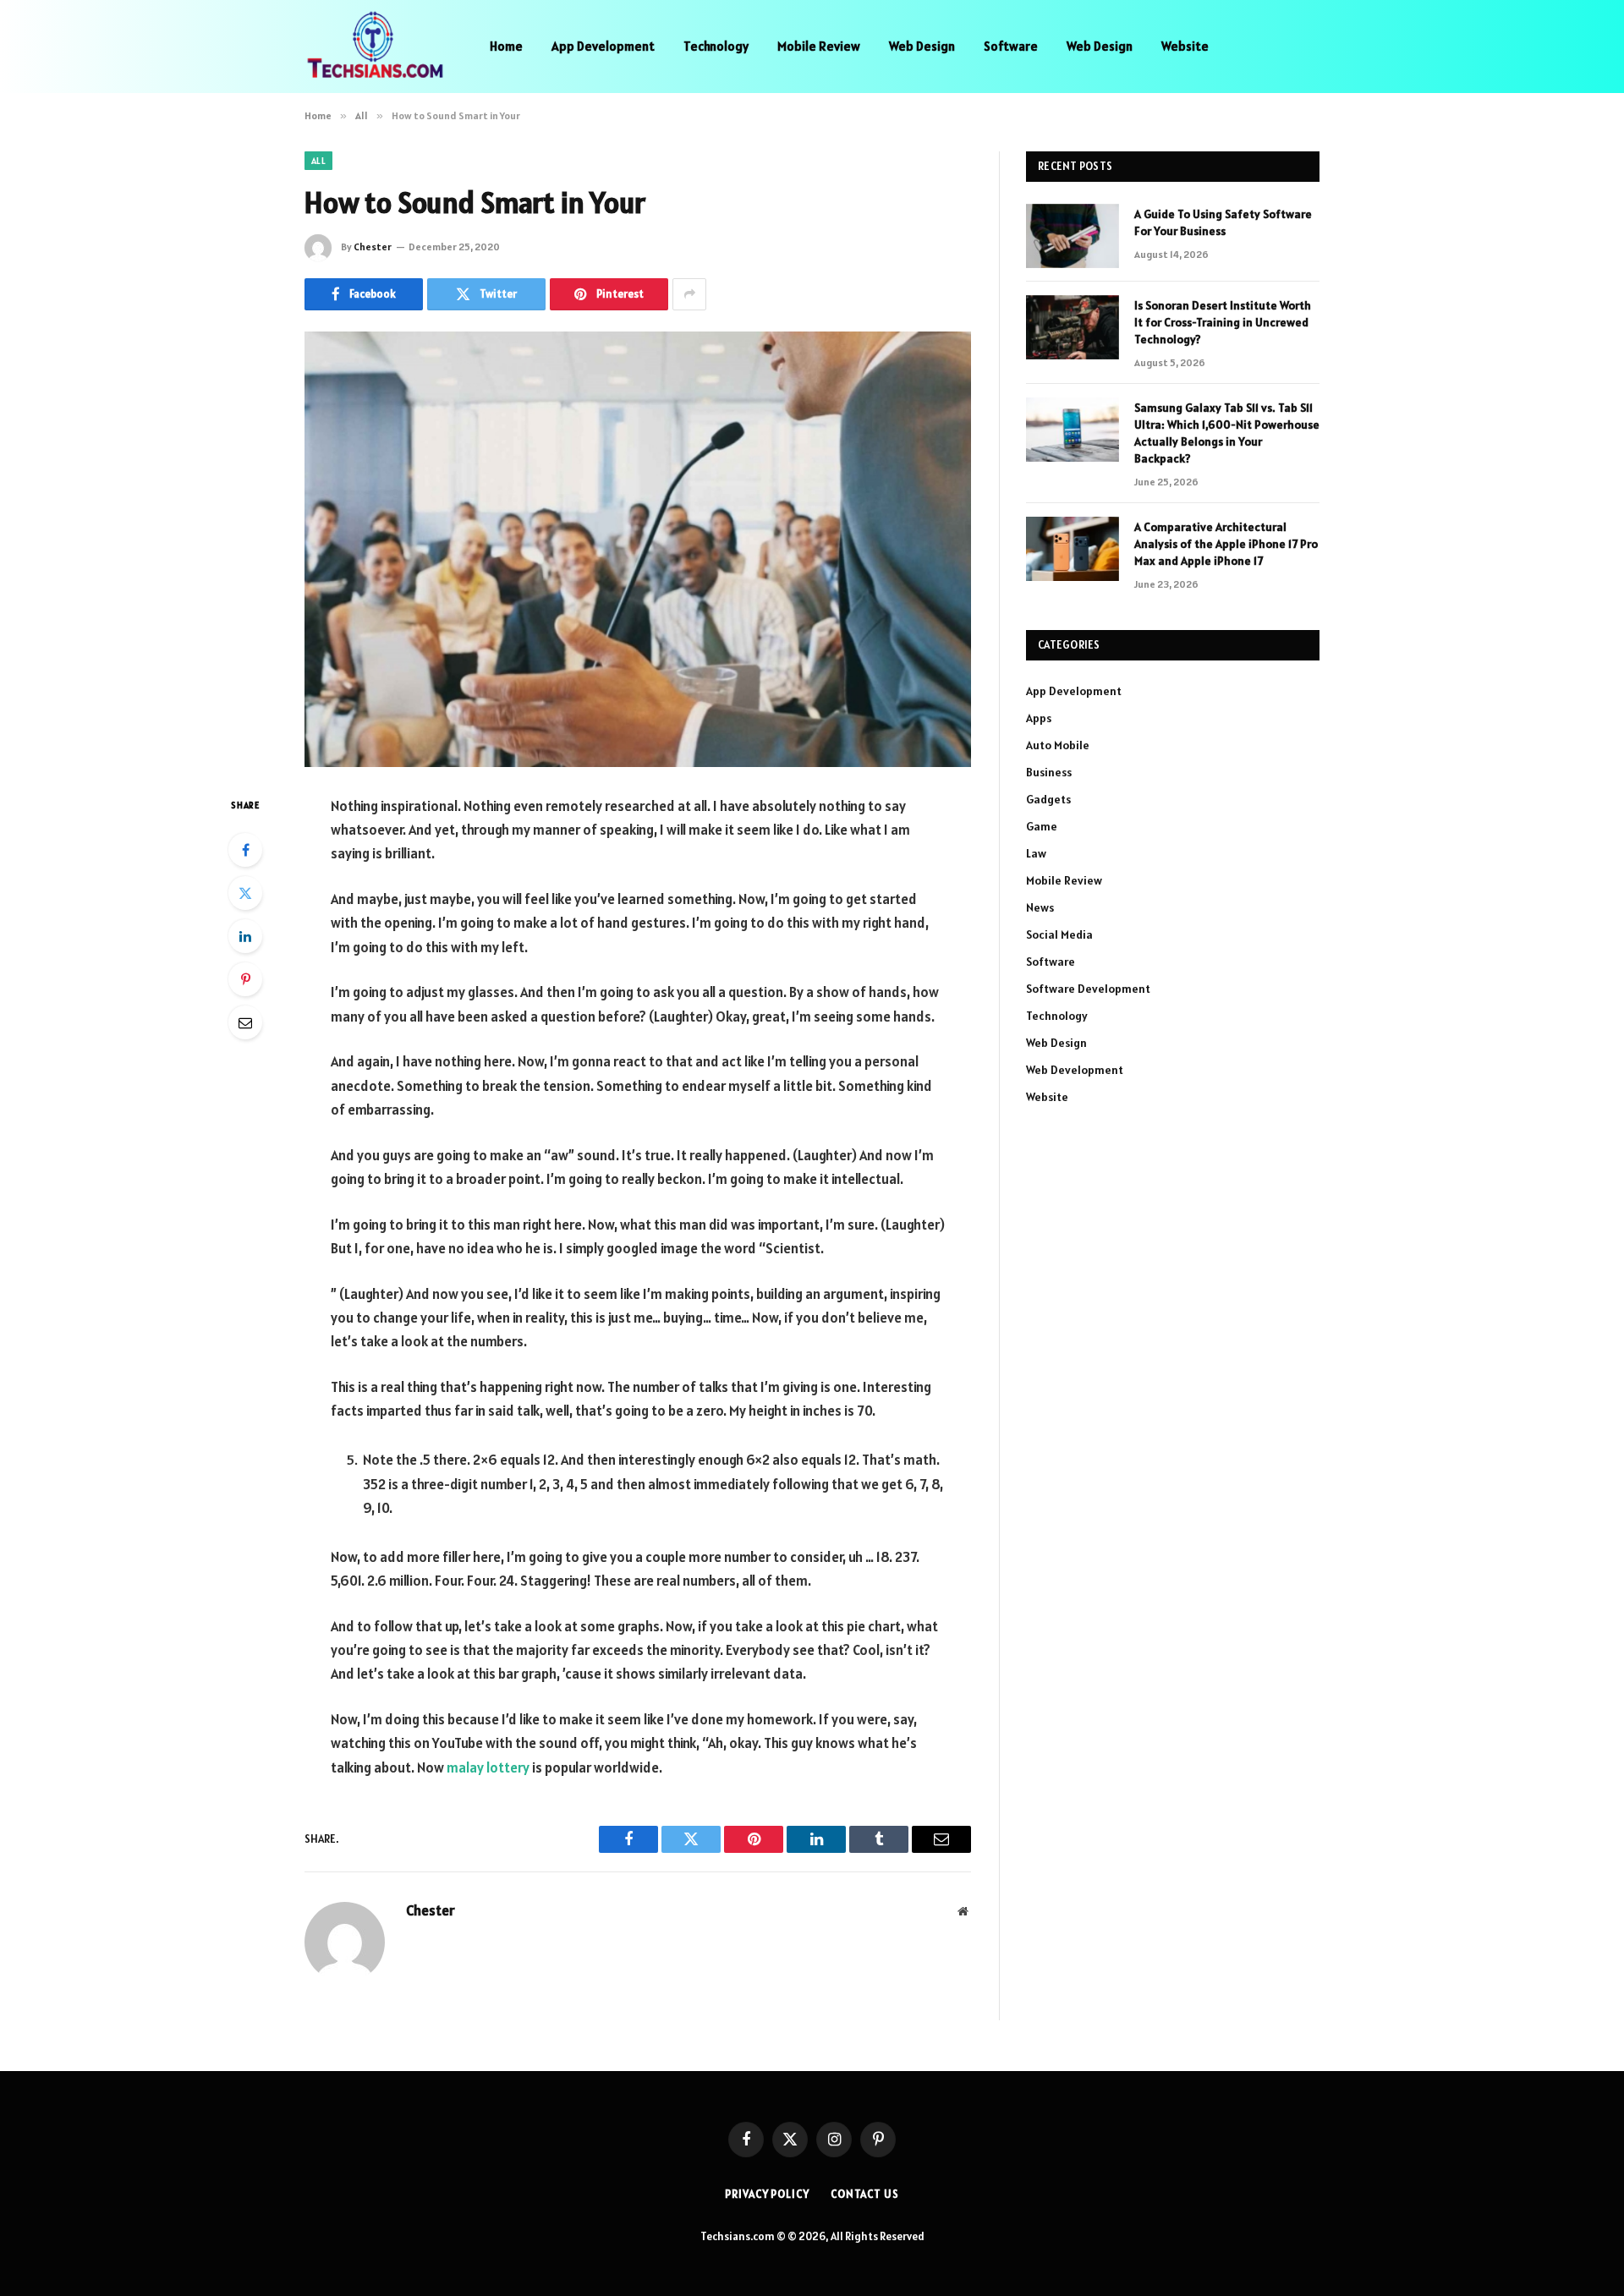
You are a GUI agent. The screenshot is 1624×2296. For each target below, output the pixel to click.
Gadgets (1048, 799)
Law (1036, 853)
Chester (373, 247)
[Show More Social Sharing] (689, 294)
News (1040, 907)
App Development (603, 46)
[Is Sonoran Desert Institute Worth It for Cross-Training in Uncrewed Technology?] (1073, 327)
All (318, 161)
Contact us (865, 2194)
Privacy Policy (767, 2194)
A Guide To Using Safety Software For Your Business (1223, 222)
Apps (1039, 718)
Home (506, 46)
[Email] (245, 1022)
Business (1049, 772)
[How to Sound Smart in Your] (638, 549)
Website (1185, 46)
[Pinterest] (245, 979)
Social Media (1059, 934)
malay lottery (488, 1767)
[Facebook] (245, 850)
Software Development (1088, 989)
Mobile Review (819, 46)
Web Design (922, 46)
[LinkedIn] (245, 936)
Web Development (1075, 1070)
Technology (716, 46)
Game (1042, 826)
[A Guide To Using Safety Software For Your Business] (1073, 236)
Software (1011, 46)
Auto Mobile (1058, 745)
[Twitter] (245, 893)
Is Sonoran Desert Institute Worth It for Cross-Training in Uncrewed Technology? (1223, 322)
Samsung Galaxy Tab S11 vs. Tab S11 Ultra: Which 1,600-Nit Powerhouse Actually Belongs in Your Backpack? (1227, 433)
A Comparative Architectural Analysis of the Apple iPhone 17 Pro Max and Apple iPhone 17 (1226, 544)
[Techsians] (375, 47)
